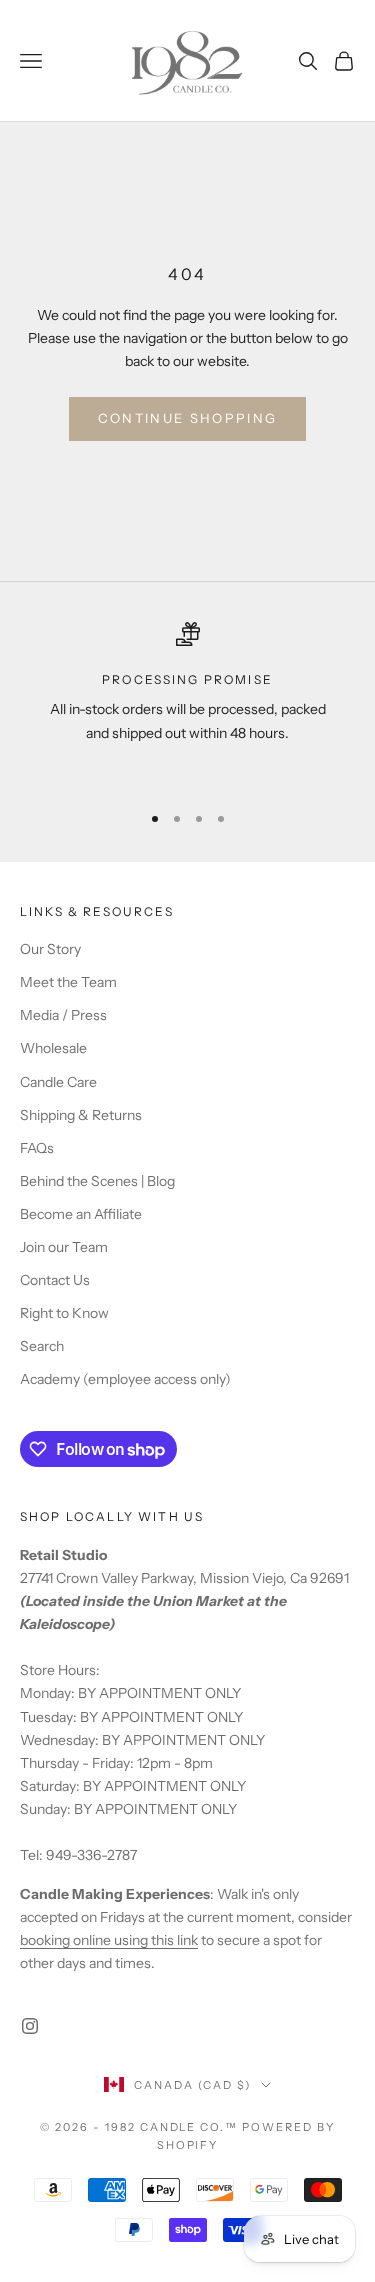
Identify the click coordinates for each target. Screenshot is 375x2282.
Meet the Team (68, 982)
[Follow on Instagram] (30, 2026)
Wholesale (53, 1048)
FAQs (37, 1148)
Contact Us (55, 1280)
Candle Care (58, 1082)
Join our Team (64, 1247)
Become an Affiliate (81, 1214)
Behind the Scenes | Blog (97, 1181)
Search (42, 1346)
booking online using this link (109, 1940)
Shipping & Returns (81, 1115)
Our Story (50, 949)
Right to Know (64, 1313)
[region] (187, 703)
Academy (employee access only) (125, 1379)
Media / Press (63, 1015)
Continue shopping (188, 418)
